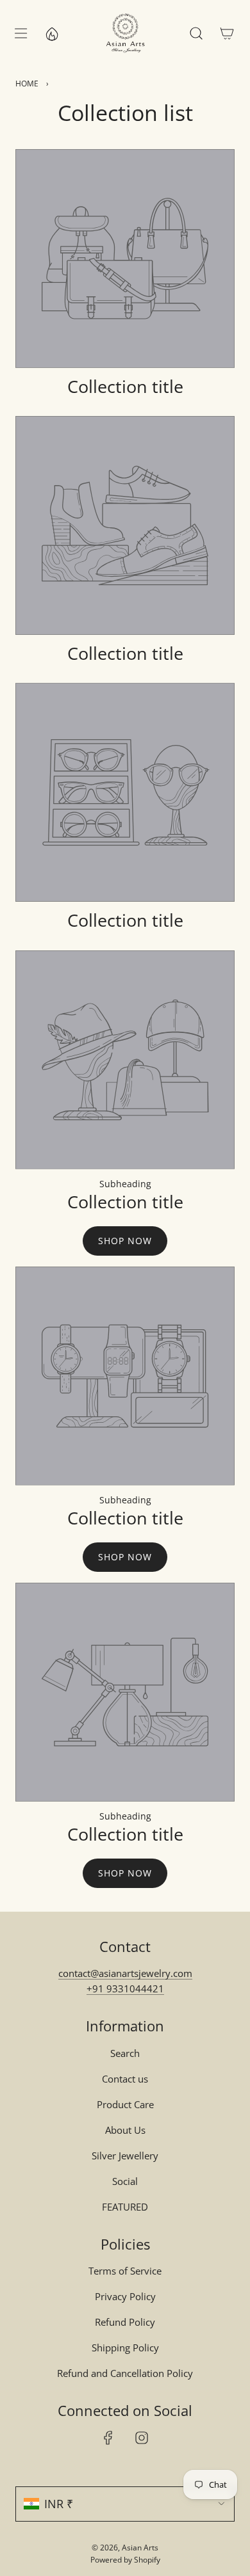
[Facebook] (108, 2438)
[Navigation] (21, 33)
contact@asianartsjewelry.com (125, 1973)
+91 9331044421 (125, 1988)
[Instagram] (142, 2438)
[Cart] (227, 33)
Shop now (125, 1241)
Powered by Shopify (125, 2560)
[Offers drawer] (51, 33)
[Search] (196, 33)
